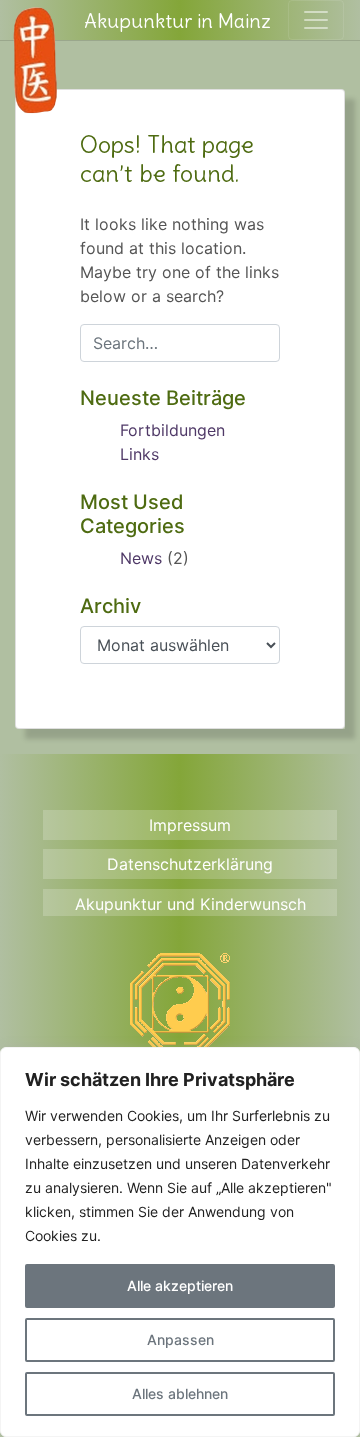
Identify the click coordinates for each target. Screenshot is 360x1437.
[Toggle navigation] (316, 20)
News (141, 558)
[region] (180, 1242)
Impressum (190, 825)
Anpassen (180, 1339)
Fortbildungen (172, 430)
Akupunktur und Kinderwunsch (190, 904)
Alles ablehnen (180, 1393)
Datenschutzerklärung (190, 864)
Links (139, 454)
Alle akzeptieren (180, 1285)
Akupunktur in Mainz (177, 20)
